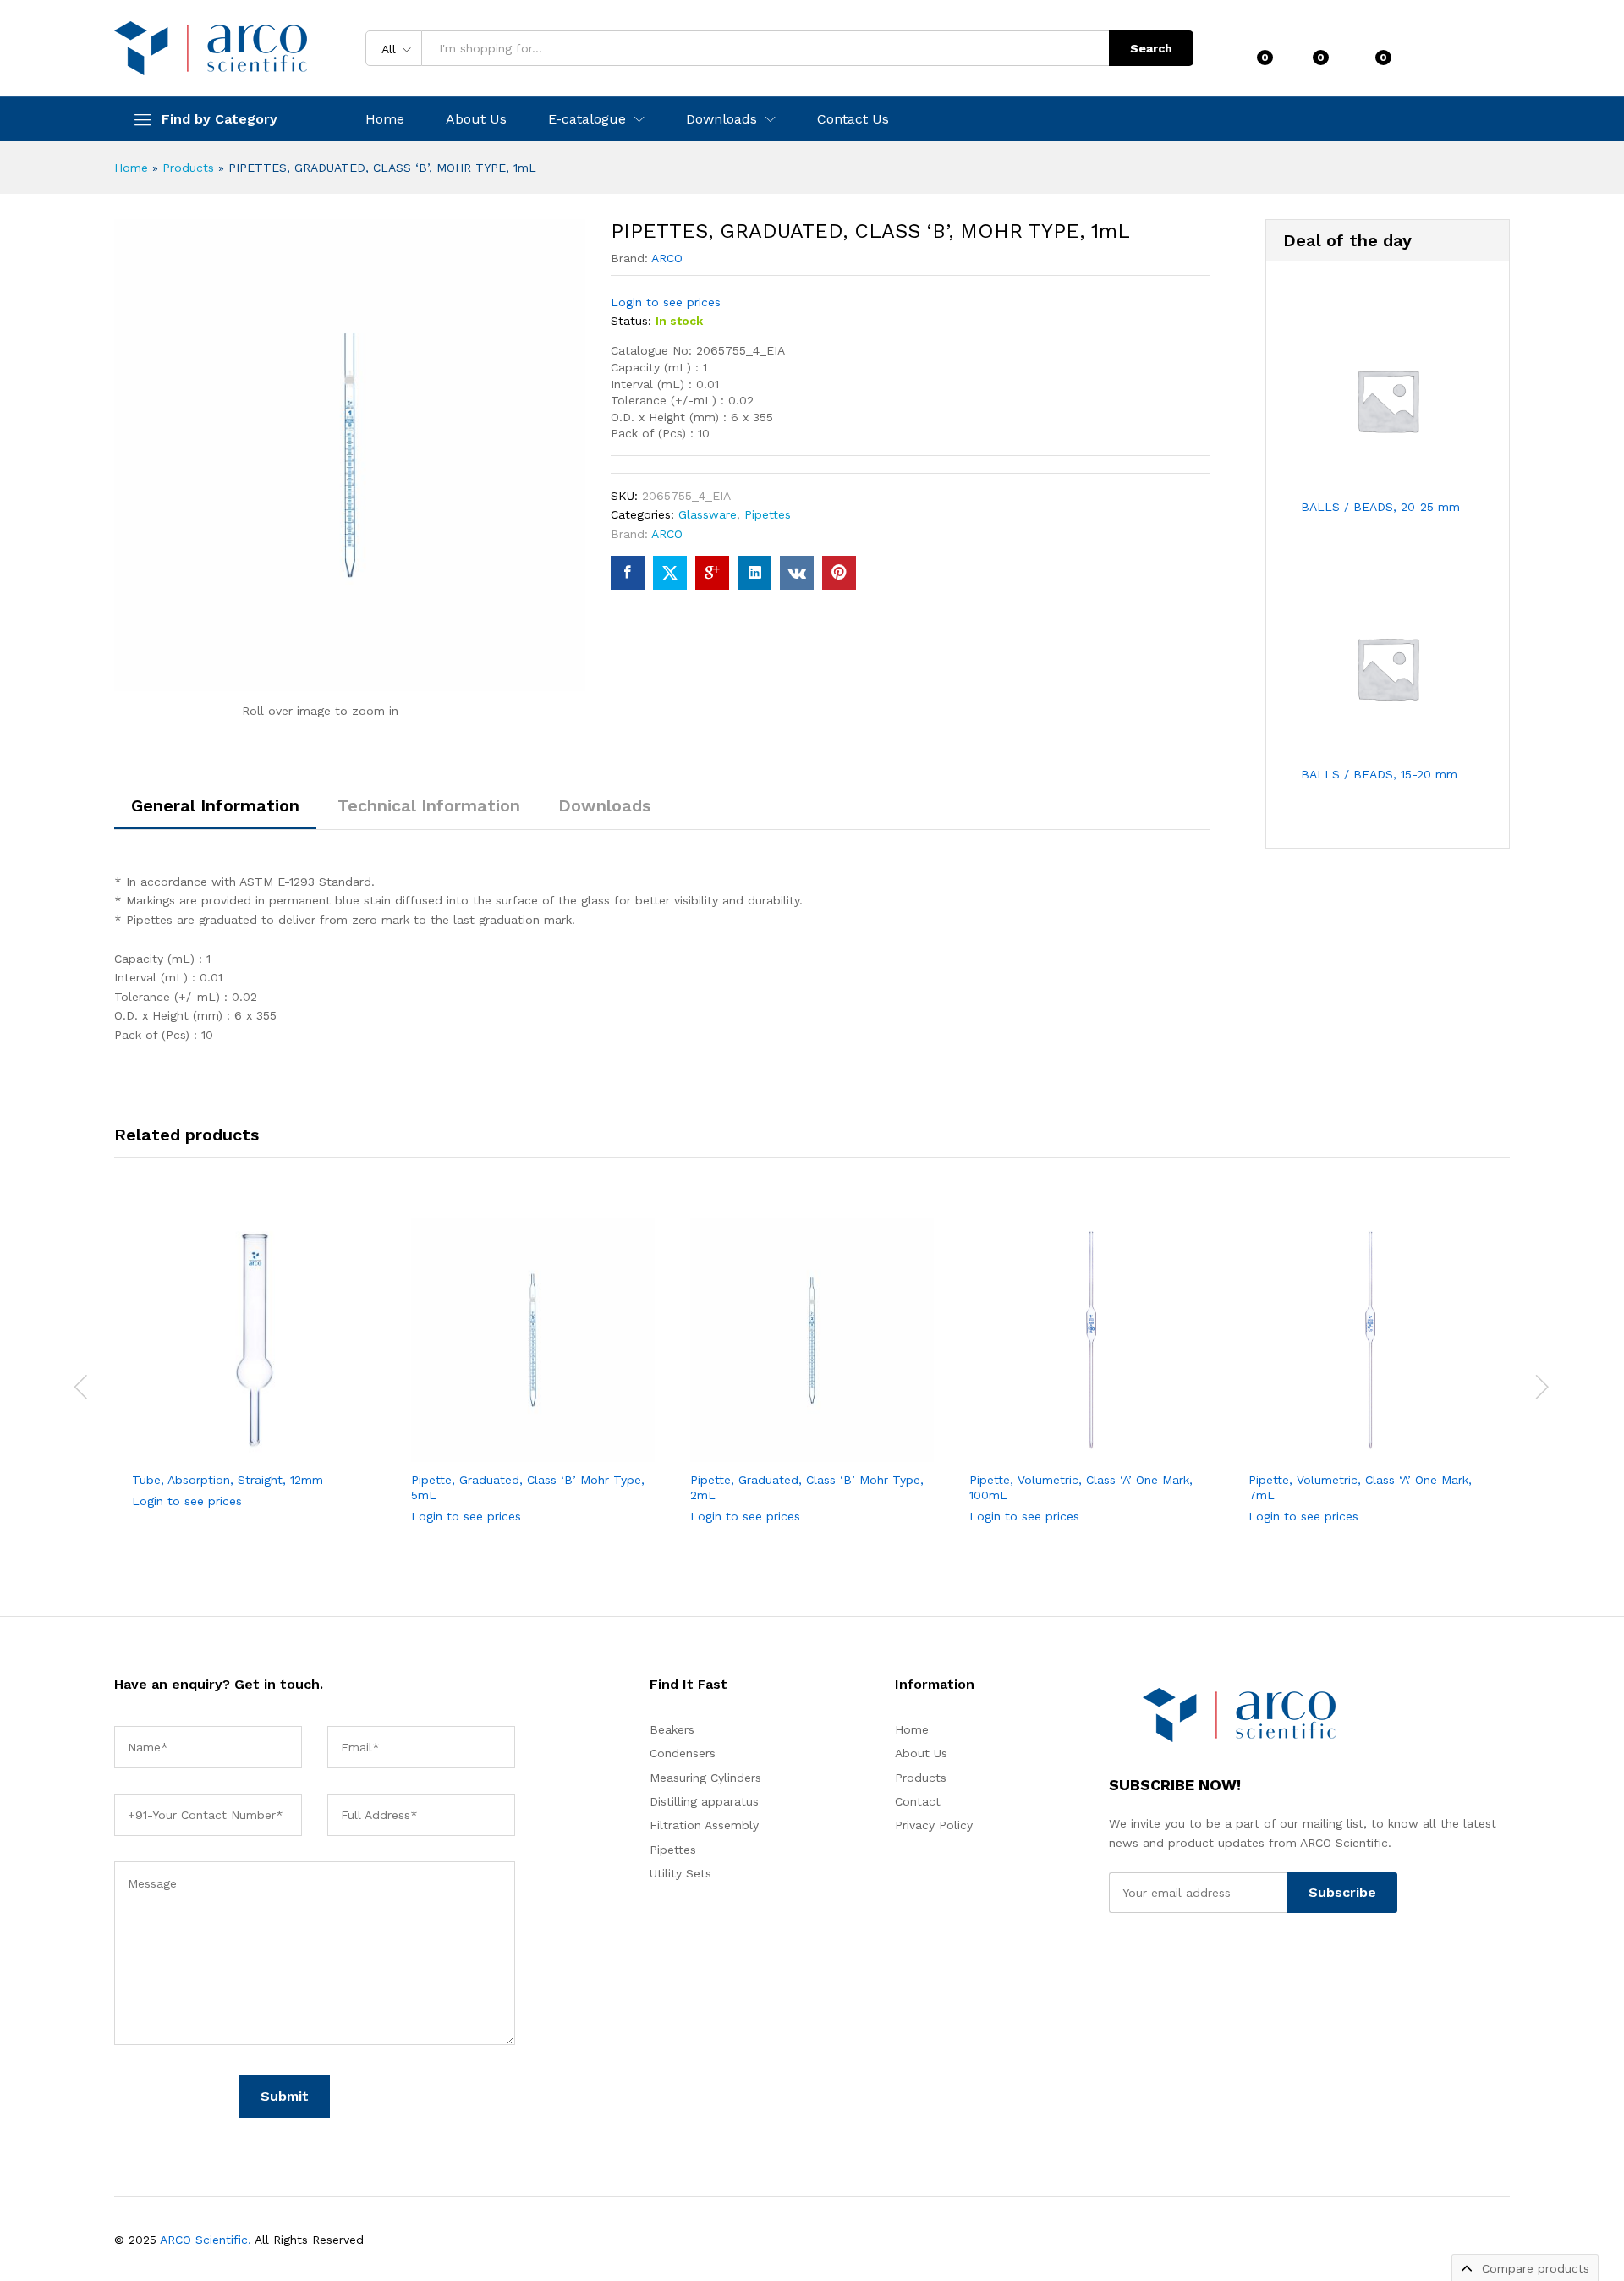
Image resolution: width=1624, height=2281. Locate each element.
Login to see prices (666, 302)
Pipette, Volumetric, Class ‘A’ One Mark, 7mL (1360, 1487)
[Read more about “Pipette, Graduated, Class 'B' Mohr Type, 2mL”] (749, 1443)
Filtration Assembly (704, 1825)
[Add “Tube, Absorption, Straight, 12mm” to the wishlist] (269, 1443)
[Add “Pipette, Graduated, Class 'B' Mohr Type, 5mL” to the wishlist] (548, 1443)
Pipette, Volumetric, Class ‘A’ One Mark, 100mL (1081, 1487)
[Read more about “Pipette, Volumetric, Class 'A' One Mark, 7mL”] (1308, 1443)
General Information (215, 805)
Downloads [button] (721, 119)
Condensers (683, 1753)
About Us (476, 119)
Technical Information (429, 805)
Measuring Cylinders (705, 1778)
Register (1484, 55)
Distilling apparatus (704, 1801)
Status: (631, 321)
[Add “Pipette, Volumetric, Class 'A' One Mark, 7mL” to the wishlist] (1385, 1443)
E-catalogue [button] (587, 119)
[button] (308, 1443)
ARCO (667, 258)
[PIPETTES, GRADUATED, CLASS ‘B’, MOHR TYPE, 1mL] (628, 573)
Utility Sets (680, 1873)
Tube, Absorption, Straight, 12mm (228, 1480)
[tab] (215, 813)
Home (385, 119)
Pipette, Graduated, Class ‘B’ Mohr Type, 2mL (807, 1487)
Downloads (604, 805)
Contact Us (853, 119)
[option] (254, 1377)
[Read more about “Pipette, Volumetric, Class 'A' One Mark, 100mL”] (1029, 1443)
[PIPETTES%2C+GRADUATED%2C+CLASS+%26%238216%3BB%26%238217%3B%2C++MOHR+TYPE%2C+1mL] (670, 573)
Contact (918, 1801)
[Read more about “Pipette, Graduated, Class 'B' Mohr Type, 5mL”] (470, 1443)
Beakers (672, 1729)
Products (188, 168)
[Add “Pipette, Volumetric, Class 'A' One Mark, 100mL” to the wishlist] (1106, 1443)
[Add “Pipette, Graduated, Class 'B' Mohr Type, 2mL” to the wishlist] (827, 1443)
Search (1151, 48)
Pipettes (768, 514)
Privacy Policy (934, 1825)
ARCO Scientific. (206, 2240)
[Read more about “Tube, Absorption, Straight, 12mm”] (191, 1443)
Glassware (708, 514)
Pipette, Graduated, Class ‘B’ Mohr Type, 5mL (528, 1487)
